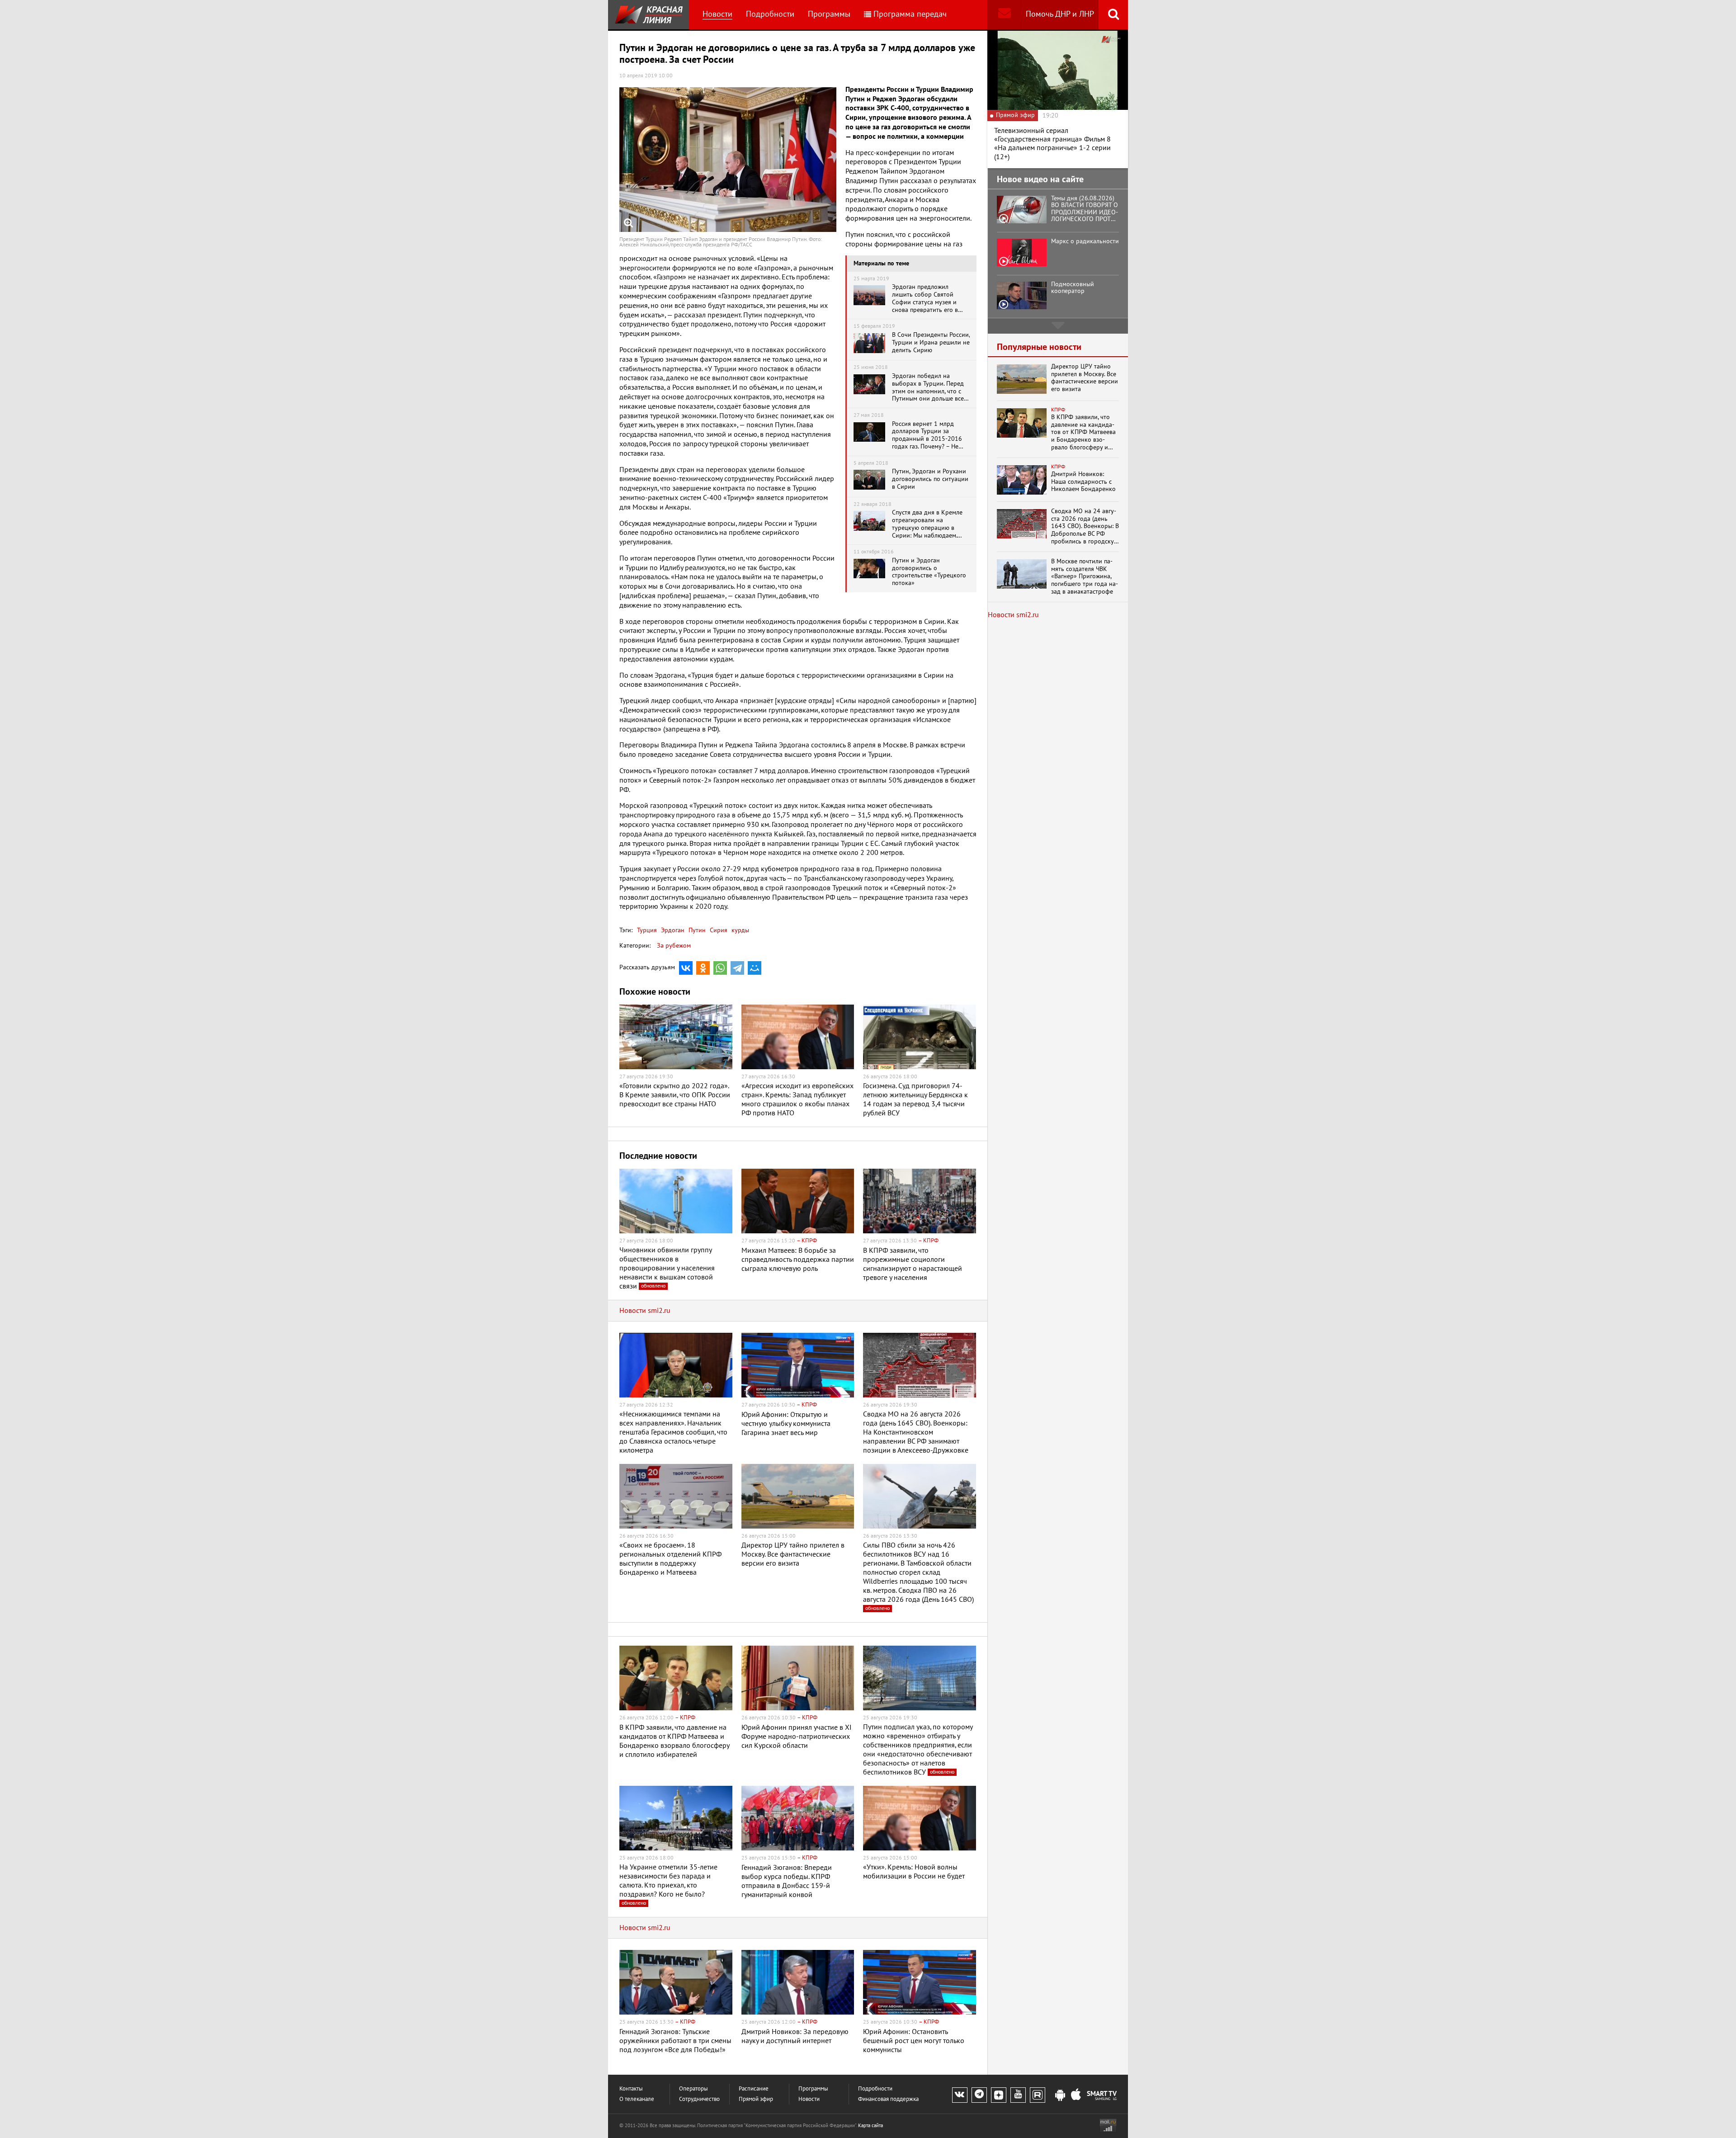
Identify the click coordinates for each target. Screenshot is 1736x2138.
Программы (829, 14)
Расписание (754, 2089)
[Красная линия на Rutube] (1038, 2095)
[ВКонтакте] (686, 968)
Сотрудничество (699, 2099)
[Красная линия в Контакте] (960, 2095)
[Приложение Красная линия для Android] (1060, 2096)
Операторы (693, 2089)
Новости (717, 14)
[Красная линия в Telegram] (979, 2095)
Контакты (631, 2089)
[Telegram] (737, 968)
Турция (647, 930)
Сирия (718, 930)
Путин (696, 930)
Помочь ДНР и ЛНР (1060, 14)
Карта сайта (870, 2126)
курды (739, 930)
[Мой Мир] (755, 968)
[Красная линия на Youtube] (1018, 2095)
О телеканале (637, 2099)
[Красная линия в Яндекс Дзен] (999, 2095)
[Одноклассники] (703, 968)
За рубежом (674, 946)
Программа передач (910, 14)
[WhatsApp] (720, 968)
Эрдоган (672, 930)
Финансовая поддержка (888, 2099)
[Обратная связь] (1004, 15)
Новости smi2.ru (645, 1311)
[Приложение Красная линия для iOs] (1076, 2096)
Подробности (770, 14)
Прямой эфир (756, 2099)
